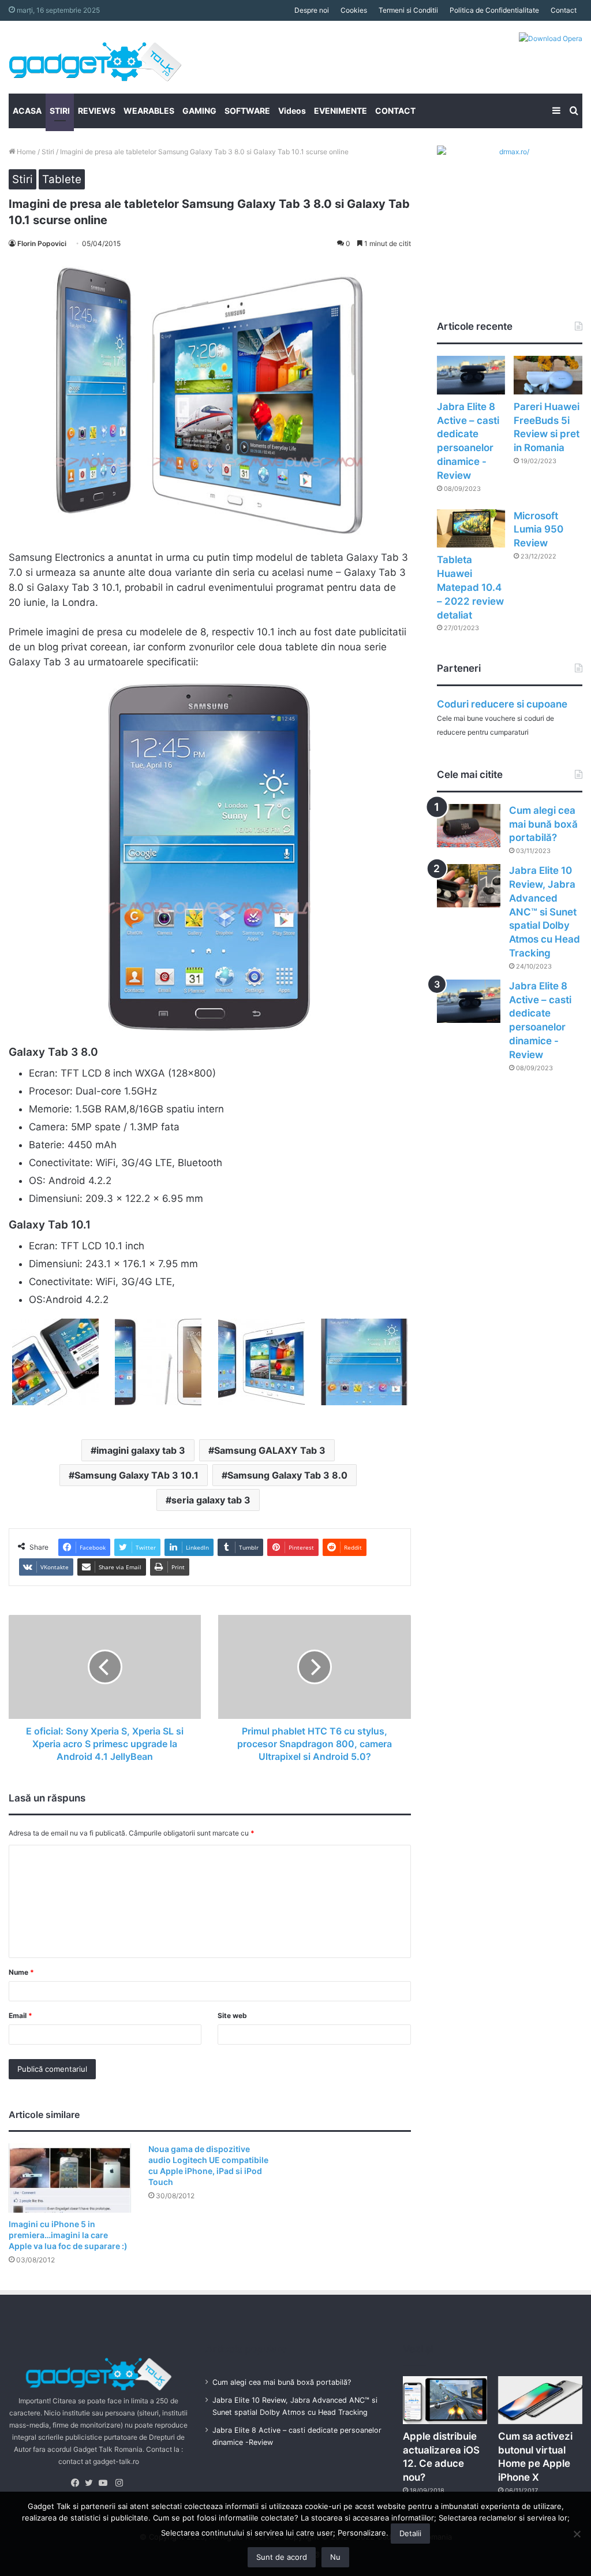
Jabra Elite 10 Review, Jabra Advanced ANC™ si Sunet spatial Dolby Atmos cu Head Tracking (545, 912)
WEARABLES (149, 111)
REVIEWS (97, 111)
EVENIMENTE (341, 111)
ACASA (27, 111)
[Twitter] (92, 2483)
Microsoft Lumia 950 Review (538, 530)
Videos (292, 111)
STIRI (60, 111)
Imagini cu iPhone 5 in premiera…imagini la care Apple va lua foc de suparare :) (68, 2235)
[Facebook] (78, 2483)
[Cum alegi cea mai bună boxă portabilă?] (469, 826)
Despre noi (312, 10)
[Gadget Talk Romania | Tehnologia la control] (95, 57)
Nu (335, 2557)
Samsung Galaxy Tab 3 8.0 (287, 1475)
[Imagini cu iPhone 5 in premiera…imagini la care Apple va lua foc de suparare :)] (70, 2178)
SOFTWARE (247, 111)
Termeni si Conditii (408, 10)
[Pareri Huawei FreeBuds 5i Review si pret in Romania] (548, 375)
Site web (232, 2015)
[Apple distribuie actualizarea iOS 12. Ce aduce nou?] (445, 2400)
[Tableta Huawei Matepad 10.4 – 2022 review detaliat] (471, 529)
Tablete (62, 179)
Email (20, 2015)
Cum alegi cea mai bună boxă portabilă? (543, 824)
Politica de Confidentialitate (494, 10)
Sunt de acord (282, 2557)
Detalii (410, 2533)
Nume (21, 1972)
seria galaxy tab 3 (211, 1500)
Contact (564, 10)
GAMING (199, 111)
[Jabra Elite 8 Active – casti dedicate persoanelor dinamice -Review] (471, 375)
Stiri (48, 152)
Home (25, 152)
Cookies (354, 10)
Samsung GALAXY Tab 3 (270, 1450)
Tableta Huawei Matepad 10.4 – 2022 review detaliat (470, 587)
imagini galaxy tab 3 (141, 1450)
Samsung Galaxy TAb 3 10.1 (136, 1475)
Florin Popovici (42, 243)
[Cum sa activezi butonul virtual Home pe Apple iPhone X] (540, 2400)
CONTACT (395, 111)
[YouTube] (106, 2483)
